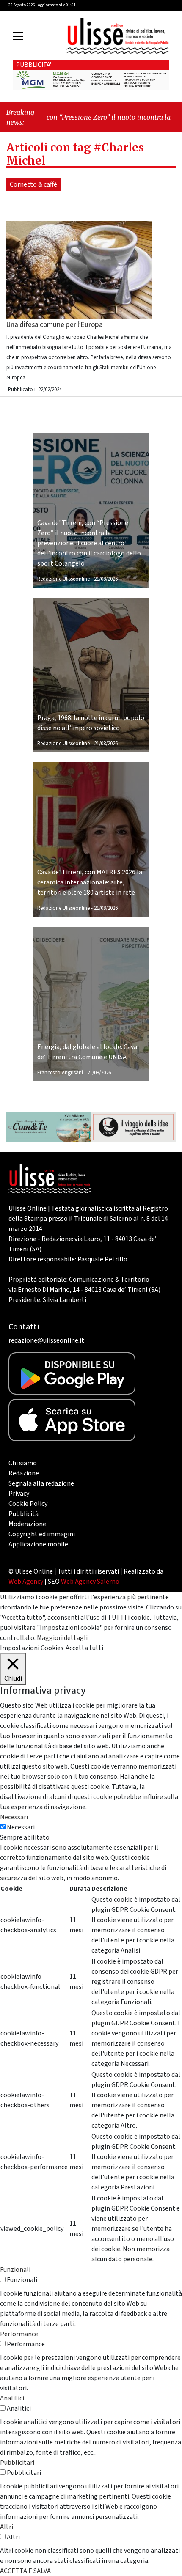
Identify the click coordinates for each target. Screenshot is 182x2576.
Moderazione (27, 1524)
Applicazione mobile (38, 1544)
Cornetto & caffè (33, 184)
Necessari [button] (14, 1817)
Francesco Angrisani (60, 1073)
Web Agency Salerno (90, 1582)
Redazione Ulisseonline (63, 579)
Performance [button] (19, 2334)
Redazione (24, 1473)
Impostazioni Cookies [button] (32, 1648)
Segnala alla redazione (41, 1483)
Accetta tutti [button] (84, 1648)
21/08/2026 (106, 579)
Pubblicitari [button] (17, 2463)
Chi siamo (23, 1463)
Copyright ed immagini (42, 1534)
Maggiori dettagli (62, 1638)
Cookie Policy (28, 1504)
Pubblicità (23, 1514)
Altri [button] (7, 2527)
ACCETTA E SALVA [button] (25, 2571)
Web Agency (26, 1582)
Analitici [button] (12, 2398)
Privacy (19, 1494)
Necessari (21, 1827)
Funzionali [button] (15, 2270)
